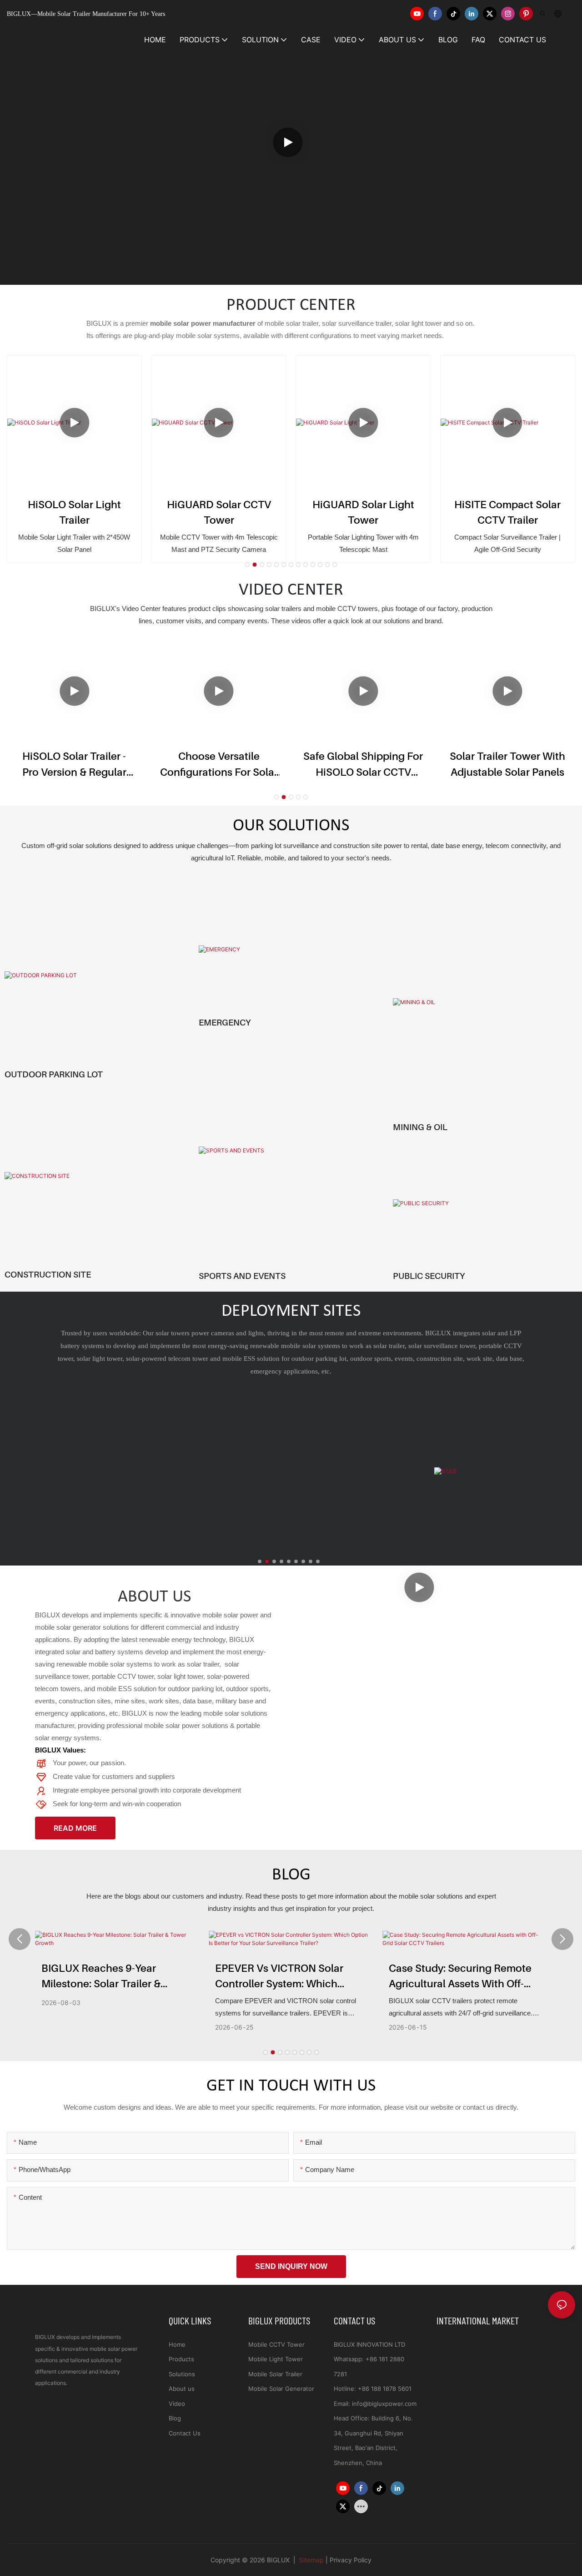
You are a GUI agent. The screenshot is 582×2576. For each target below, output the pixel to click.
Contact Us (185, 2433)
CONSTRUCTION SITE (48, 1274)
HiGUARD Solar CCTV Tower (219, 512)
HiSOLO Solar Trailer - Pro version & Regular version (74, 765)
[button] (247, 565)
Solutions (182, 2374)
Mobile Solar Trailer (275, 2374)
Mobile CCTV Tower (276, 2344)
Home (177, 2344)
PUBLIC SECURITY (429, 1276)
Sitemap (311, 2560)
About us (182, 2389)
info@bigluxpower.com (384, 2404)
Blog (175, 2418)
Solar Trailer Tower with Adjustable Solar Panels (507, 764)
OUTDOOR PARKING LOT (54, 1074)
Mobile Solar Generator (281, 2389)
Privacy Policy (351, 2560)
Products (181, 2359)
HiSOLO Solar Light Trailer (74, 512)
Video (177, 2404)
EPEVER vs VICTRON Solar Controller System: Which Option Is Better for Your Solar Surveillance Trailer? (287, 1977)
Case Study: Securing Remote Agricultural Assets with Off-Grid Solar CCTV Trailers (460, 1977)
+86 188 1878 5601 (385, 2389)
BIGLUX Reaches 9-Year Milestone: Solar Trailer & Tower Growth (101, 1977)
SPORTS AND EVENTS (242, 1276)
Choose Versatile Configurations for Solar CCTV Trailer (219, 765)
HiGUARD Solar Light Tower (363, 512)
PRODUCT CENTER (291, 306)
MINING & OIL (420, 1127)
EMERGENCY (225, 1022)
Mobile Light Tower (276, 2359)
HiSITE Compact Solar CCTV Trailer (507, 512)
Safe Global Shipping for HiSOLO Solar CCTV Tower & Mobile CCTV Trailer (363, 765)
